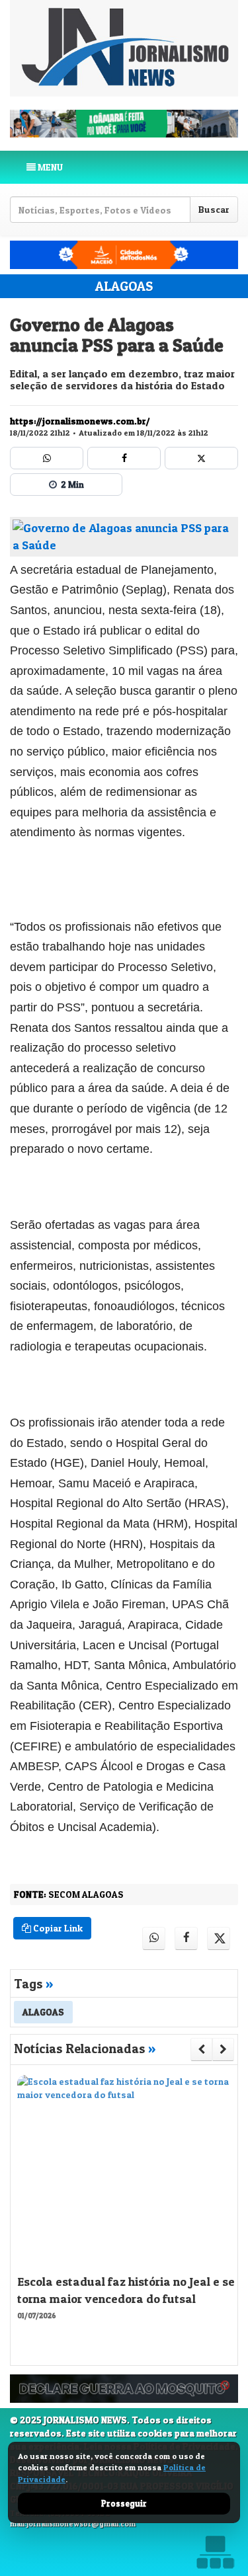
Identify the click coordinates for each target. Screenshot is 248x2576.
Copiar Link (57, 1928)
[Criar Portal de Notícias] (215, 2552)
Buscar (214, 209)
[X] (201, 458)
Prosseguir (124, 2503)
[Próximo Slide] (223, 2049)
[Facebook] (124, 458)
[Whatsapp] (47, 458)
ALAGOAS (124, 286)
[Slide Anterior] (201, 2049)
